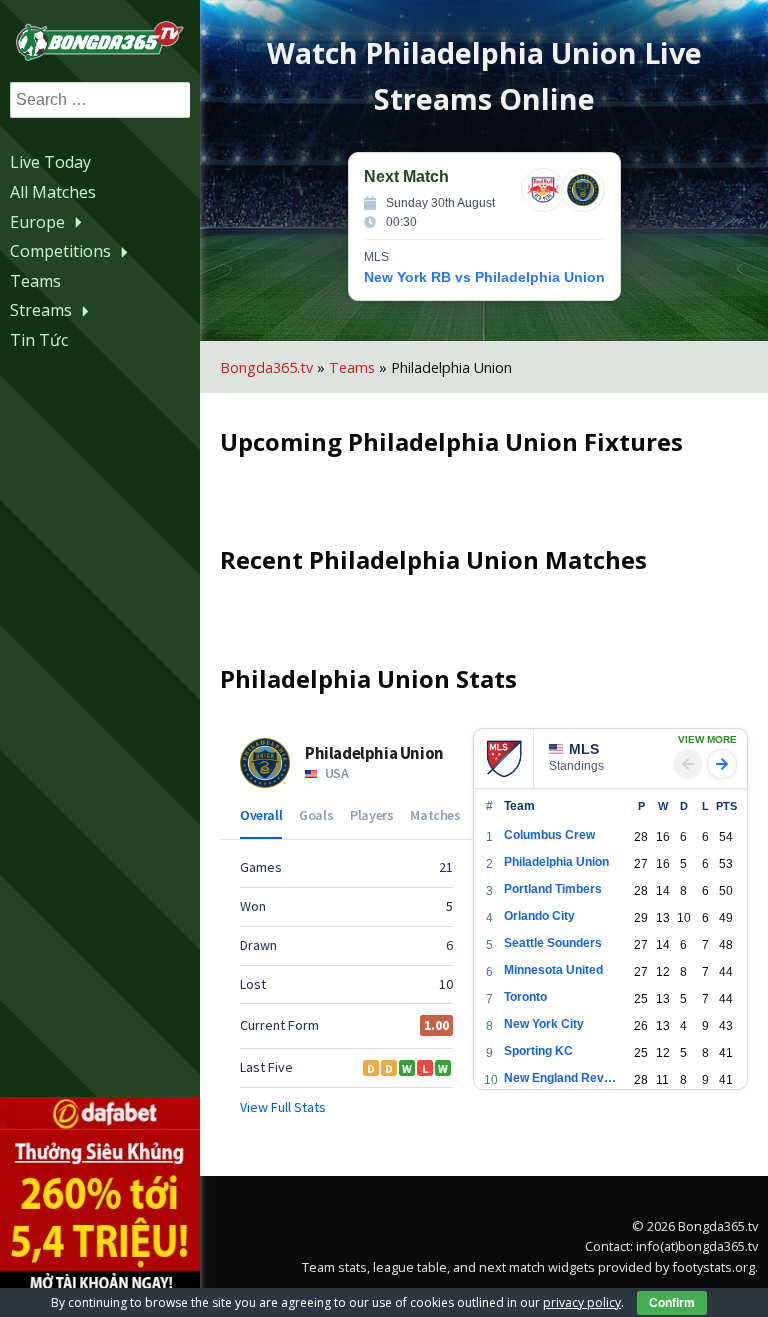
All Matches (53, 192)
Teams (35, 281)
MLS (584, 749)
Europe (37, 222)
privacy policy (582, 1302)
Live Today (50, 162)
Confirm (672, 1303)
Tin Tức (39, 340)
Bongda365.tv (266, 367)
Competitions (60, 251)
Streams (41, 310)
